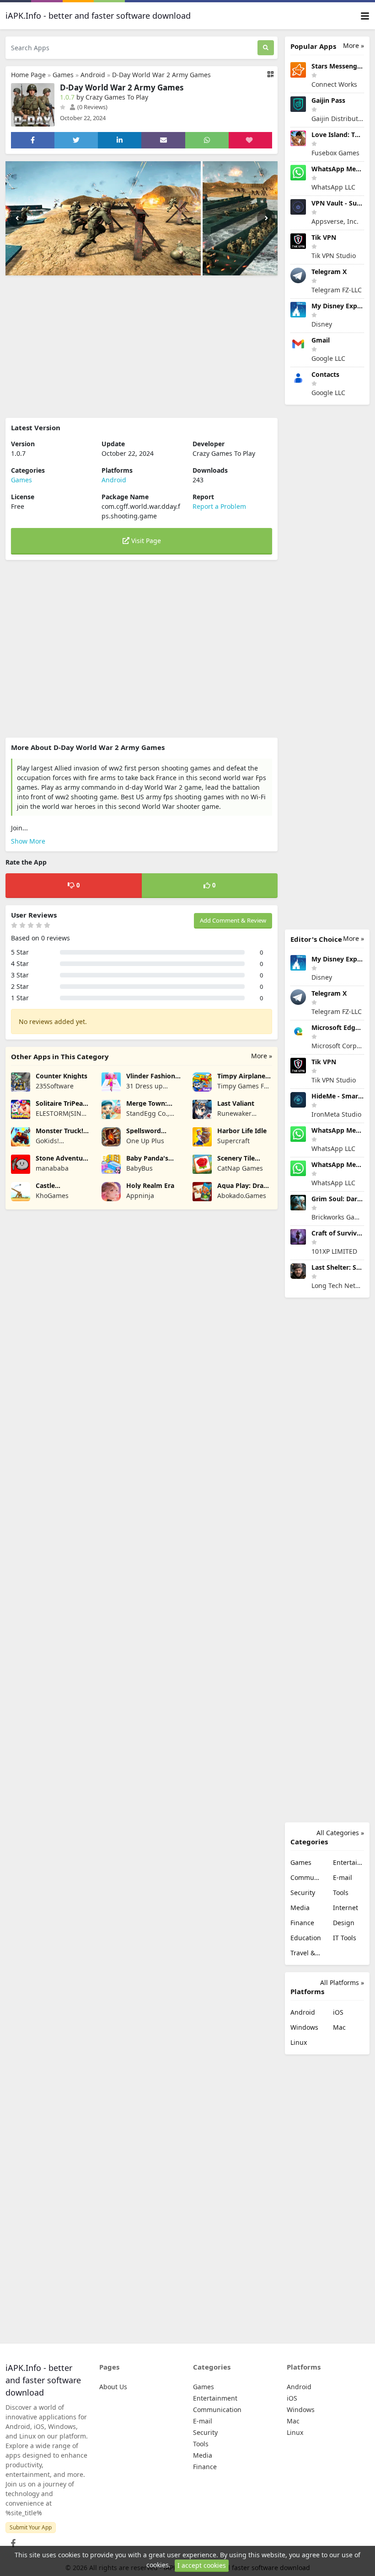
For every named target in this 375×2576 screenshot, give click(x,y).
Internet (346, 1908)
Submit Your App (31, 2527)
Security (303, 1892)
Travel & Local (306, 1953)
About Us (113, 2387)
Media (300, 1908)
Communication (306, 1877)
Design (344, 1923)
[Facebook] (11, 2541)
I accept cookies (202, 2565)
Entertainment (349, 1862)
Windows (304, 2027)
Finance (302, 1923)
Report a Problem (219, 506)
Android (93, 75)
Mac (339, 2027)
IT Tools (345, 1938)
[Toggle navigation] (365, 16)
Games (63, 75)
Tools (341, 1892)
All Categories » (340, 1833)
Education (306, 1938)
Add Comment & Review (233, 920)
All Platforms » (342, 1982)
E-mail (343, 1877)
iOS (338, 2012)
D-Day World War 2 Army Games (161, 75)
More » (262, 1056)
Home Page (28, 75)
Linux (299, 2042)
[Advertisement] (142, 347)
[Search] (266, 48)
